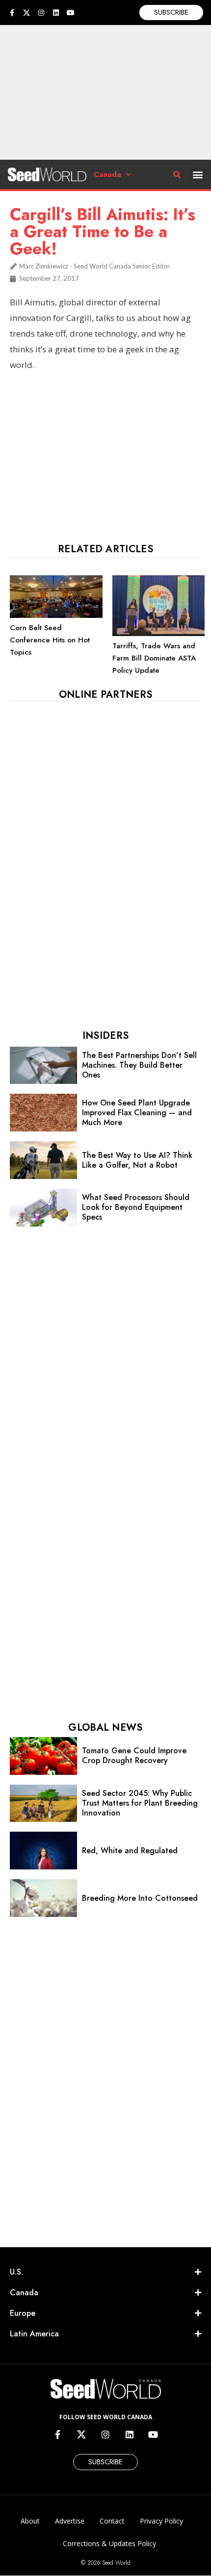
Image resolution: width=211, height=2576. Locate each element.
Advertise (70, 2521)
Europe (23, 2313)
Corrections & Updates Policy (109, 2543)
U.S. (16, 2272)
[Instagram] (41, 13)
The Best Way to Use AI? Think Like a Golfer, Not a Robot (137, 1160)
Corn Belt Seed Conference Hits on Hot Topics (50, 640)
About (30, 2521)
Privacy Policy (161, 2521)
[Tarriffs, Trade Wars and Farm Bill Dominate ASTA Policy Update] (159, 634)
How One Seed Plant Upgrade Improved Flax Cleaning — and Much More (137, 1113)
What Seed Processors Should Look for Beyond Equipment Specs (136, 1207)
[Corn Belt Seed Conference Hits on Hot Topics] (56, 615)
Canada (107, 174)
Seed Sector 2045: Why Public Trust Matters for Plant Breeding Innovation (140, 1803)
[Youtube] (71, 13)
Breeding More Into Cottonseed (140, 1898)
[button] (198, 175)
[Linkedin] (56, 13)
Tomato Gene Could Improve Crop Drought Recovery (134, 1755)
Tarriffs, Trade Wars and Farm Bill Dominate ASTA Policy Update (154, 658)
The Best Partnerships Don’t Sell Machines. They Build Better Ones (139, 1065)
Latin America (34, 2334)
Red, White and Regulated (130, 1851)
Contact (112, 2521)
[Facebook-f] (12, 13)
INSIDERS (105, 1036)
